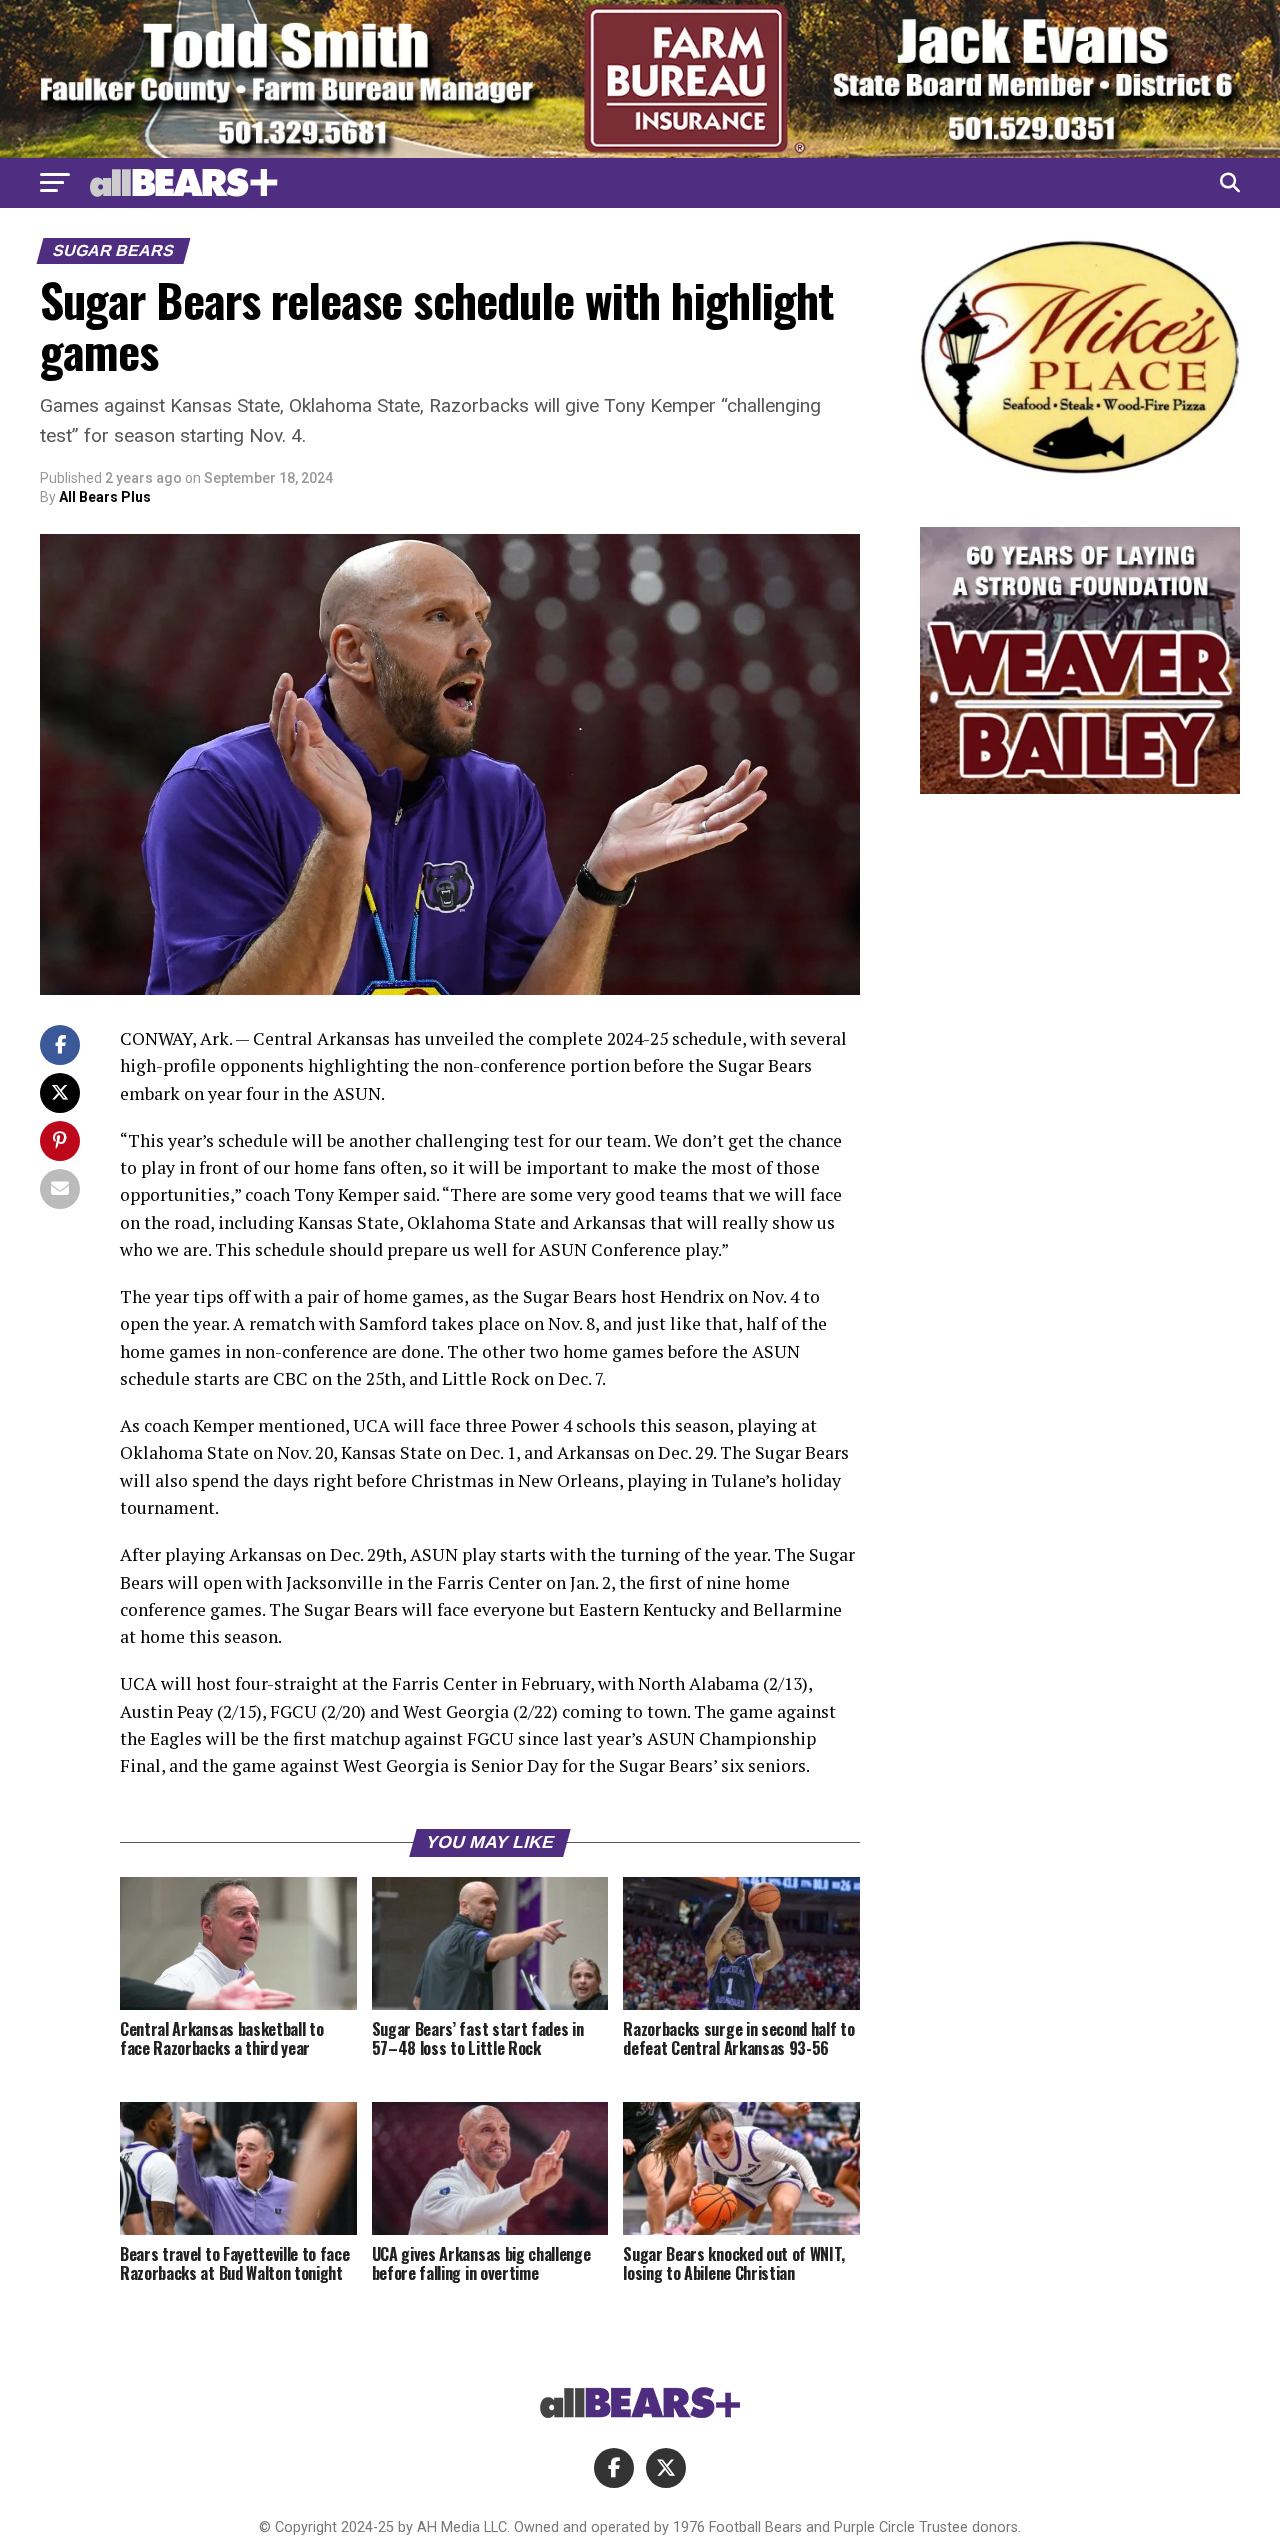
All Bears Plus (105, 497)
